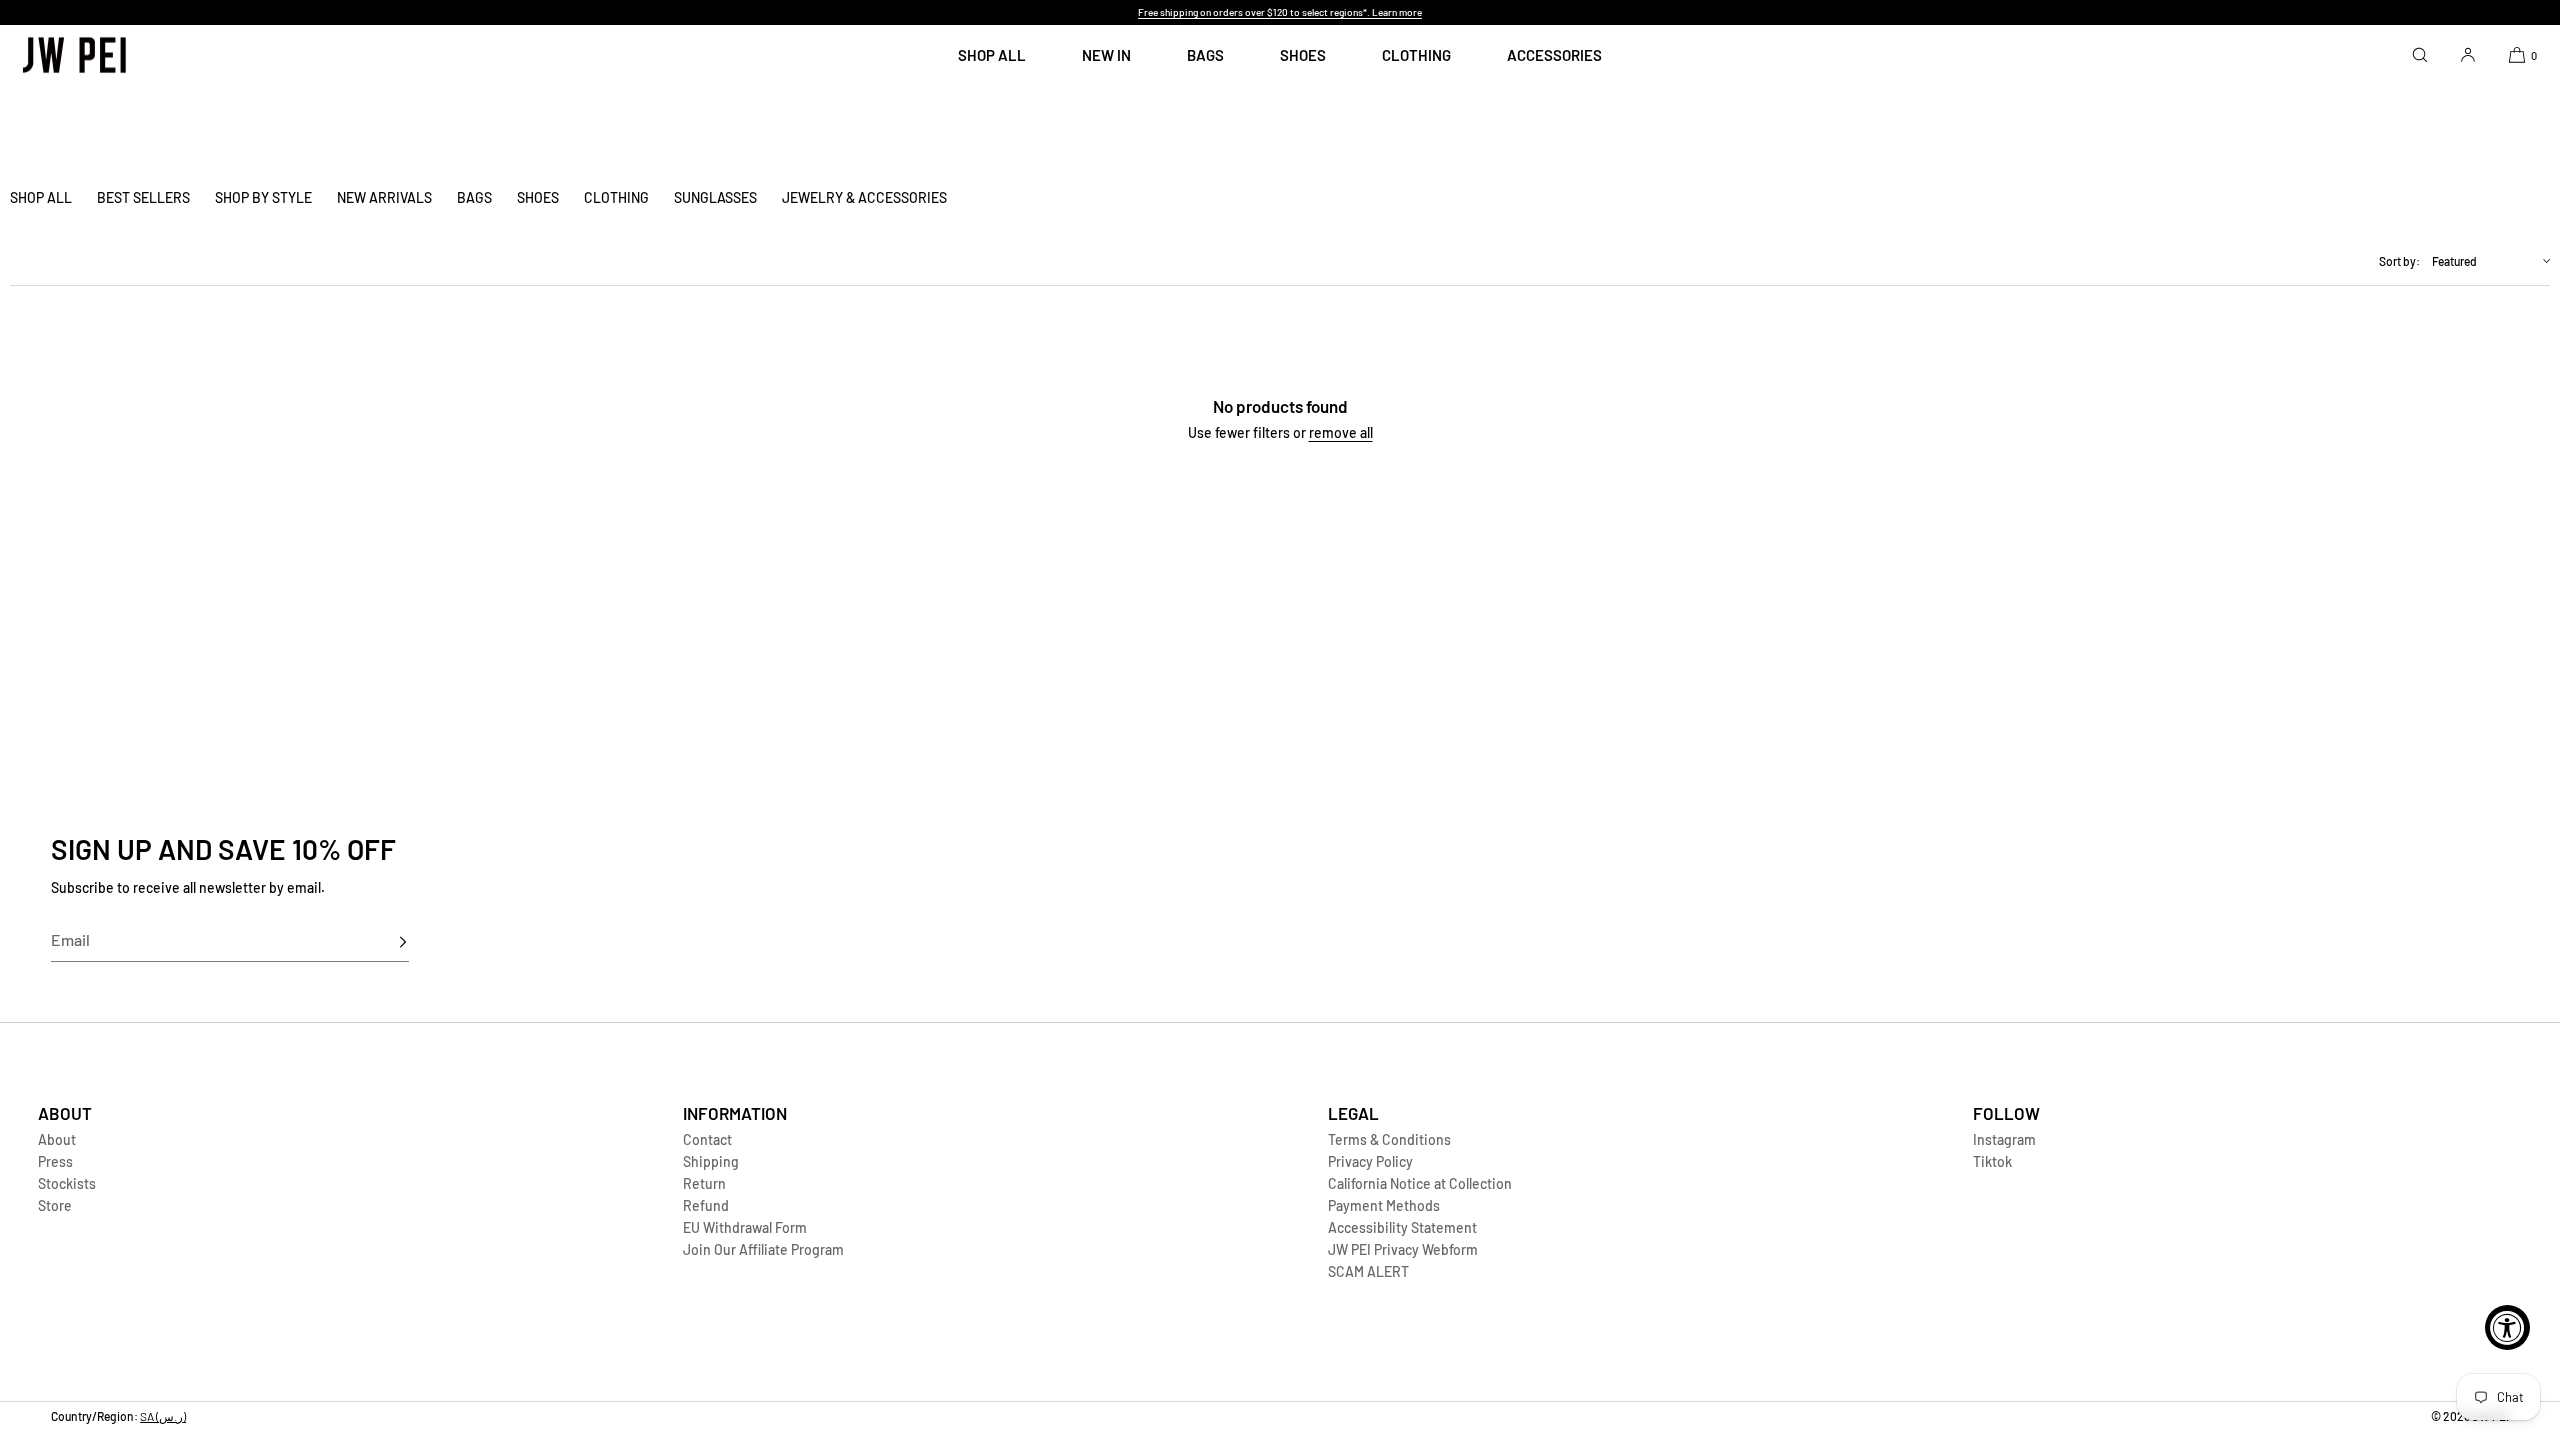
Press (55, 1161)
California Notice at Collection (1420, 1183)
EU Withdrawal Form (745, 1227)
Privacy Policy (1370, 1161)
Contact (707, 1139)
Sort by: (2399, 261)
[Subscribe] (384, 942)
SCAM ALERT (1368, 1271)
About (57, 1139)
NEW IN (1106, 55)
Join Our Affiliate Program (763, 1249)
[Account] (2468, 54)
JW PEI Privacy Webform (1403, 1249)
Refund (706, 1205)
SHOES (1303, 55)
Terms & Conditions (1389, 1139)
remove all (1341, 432)
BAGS (1205, 55)
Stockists (67, 1183)
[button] (2420, 54)
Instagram (2004, 1139)
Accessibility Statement (1402, 1227)
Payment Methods (1384, 1205)
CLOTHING (1416, 55)
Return (704, 1183)
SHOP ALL (992, 55)
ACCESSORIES (1554, 55)
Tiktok (1992, 1161)
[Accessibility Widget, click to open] (2507, 1327)
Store (55, 1205)
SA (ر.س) (163, 1416)
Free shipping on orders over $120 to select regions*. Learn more (1280, 12)
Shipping (711, 1161)
